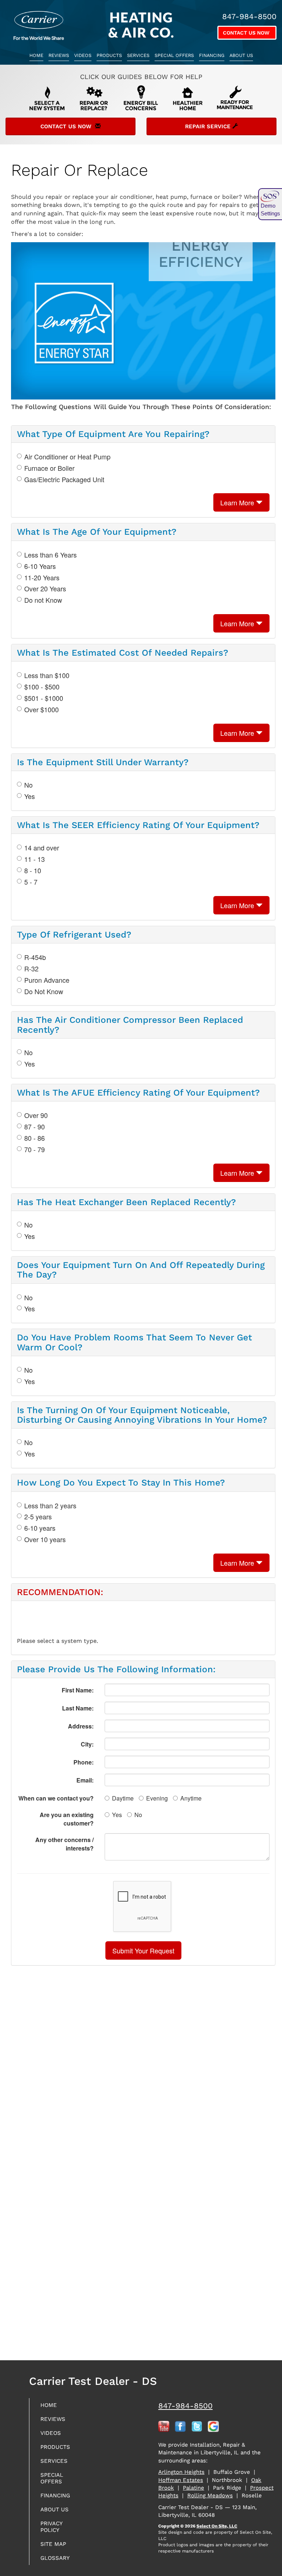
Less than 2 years (50, 1506)
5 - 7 (31, 882)
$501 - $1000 (44, 698)
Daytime (123, 1798)
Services (138, 55)
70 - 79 (35, 1149)
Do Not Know (44, 991)
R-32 (31, 969)
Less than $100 (47, 675)
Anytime (191, 1798)
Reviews (59, 55)
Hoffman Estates (181, 2480)
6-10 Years (40, 566)
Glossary (55, 2558)
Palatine (194, 2488)
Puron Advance (47, 980)
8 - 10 (33, 870)
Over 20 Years (45, 589)
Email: (85, 1780)
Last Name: (78, 1708)
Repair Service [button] (209, 126)
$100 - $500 (42, 687)
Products (109, 55)
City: (87, 1744)
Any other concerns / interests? (64, 1844)
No (28, 785)
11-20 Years (42, 578)
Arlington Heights (181, 2472)
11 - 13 (35, 859)
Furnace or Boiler (49, 468)
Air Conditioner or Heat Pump (67, 457)
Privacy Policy (51, 2527)
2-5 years (38, 1517)
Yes (30, 796)
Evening (157, 1798)
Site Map (53, 2544)
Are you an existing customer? (67, 1819)
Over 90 (36, 1115)
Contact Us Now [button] (247, 33)
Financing (212, 55)
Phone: (84, 1762)
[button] (143, 1950)
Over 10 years (45, 1539)
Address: (81, 1726)
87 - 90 (35, 1127)
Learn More (238, 502)
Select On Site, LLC (217, 2526)
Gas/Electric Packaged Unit (64, 479)
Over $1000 (41, 710)
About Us (241, 55)
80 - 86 (35, 1138)
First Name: (78, 1690)
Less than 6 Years (50, 555)
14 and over (42, 848)
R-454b (35, 957)
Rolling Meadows (210, 2496)
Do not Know (43, 600)
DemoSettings (270, 209)
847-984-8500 (185, 2406)
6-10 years (40, 1528)
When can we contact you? (56, 1798)
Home (36, 55)
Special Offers (174, 55)
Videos (83, 55)
